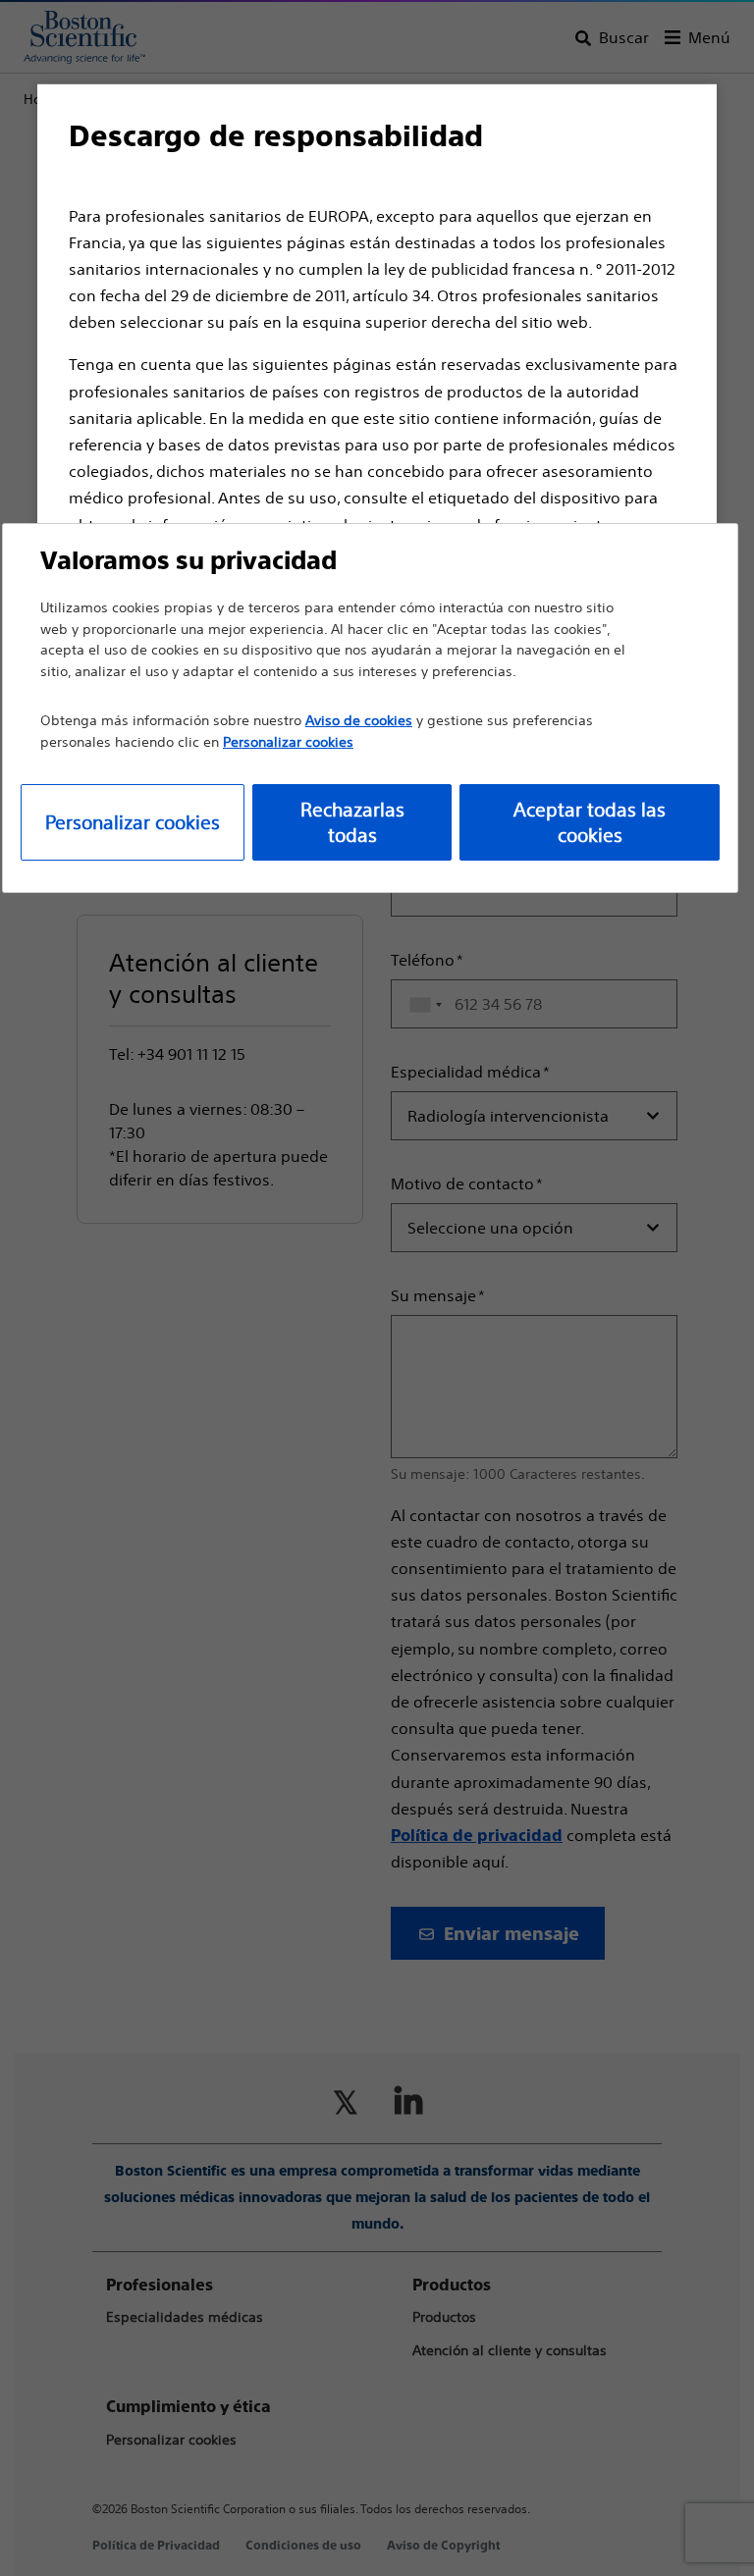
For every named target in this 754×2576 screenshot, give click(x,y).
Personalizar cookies (133, 822)
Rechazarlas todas (352, 822)
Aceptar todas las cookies (590, 822)
